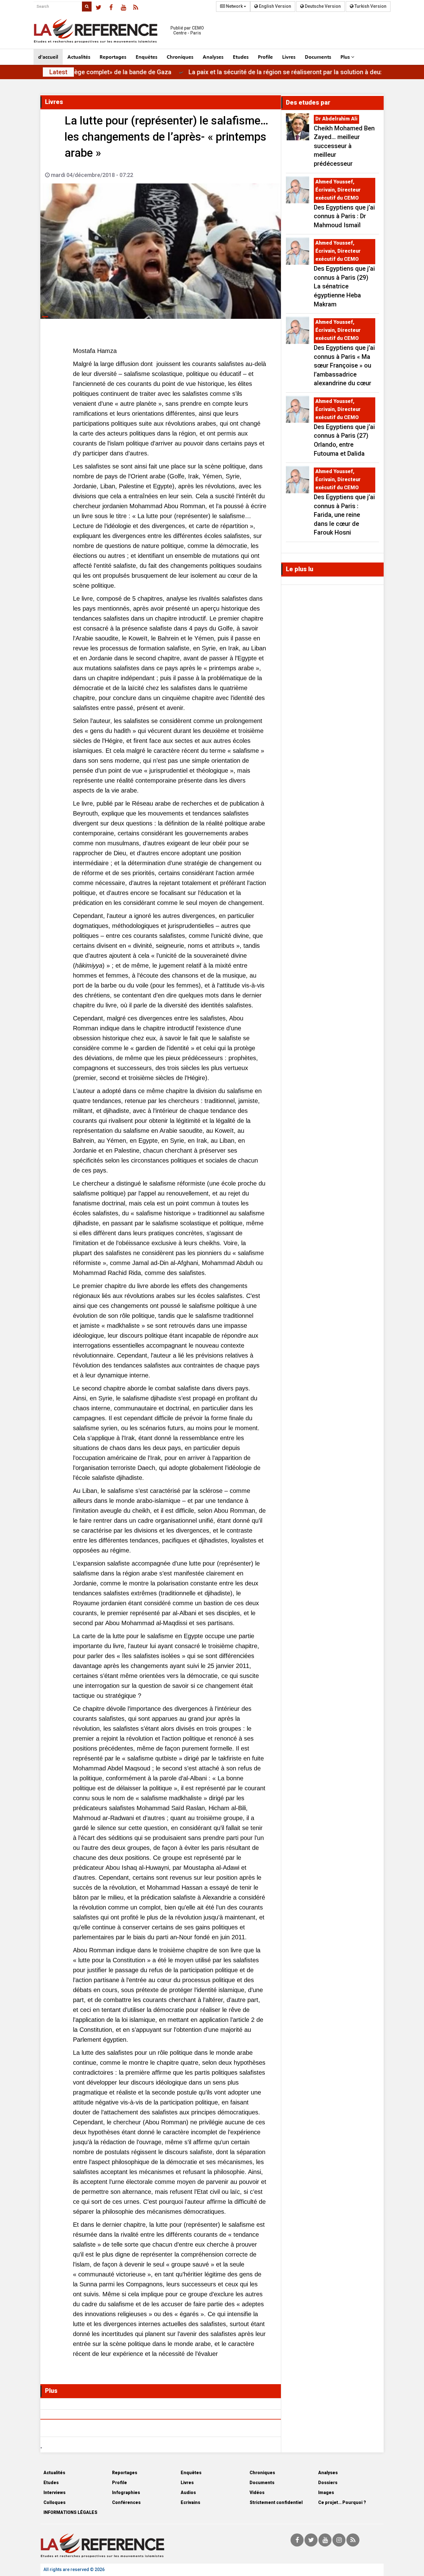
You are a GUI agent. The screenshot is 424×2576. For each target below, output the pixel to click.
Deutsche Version (322, 6)
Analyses (213, 57)
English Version (275, 6)
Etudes (241, 57)
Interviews (54, 2492)
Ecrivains (190, 2502)
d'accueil (48, 57)
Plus (346, 57)
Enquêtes (147, 57)
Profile (265, 57)
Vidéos (257, 2492)
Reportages (113, 57)
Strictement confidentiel (276, 2502)
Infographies (126, 2492)
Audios (188, 2492)
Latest (58, 72)
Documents (318, 57)
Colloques (54, 2502)
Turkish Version (370, 6)
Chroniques (180, 57)
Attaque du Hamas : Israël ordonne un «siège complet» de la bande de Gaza (110, 72)
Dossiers (328, 2483)
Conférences (126, 2502)
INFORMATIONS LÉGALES (70, 2512)
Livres (289, 57)
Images (326, 2492)
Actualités (79, 57)
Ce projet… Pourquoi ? (342, 2502)
